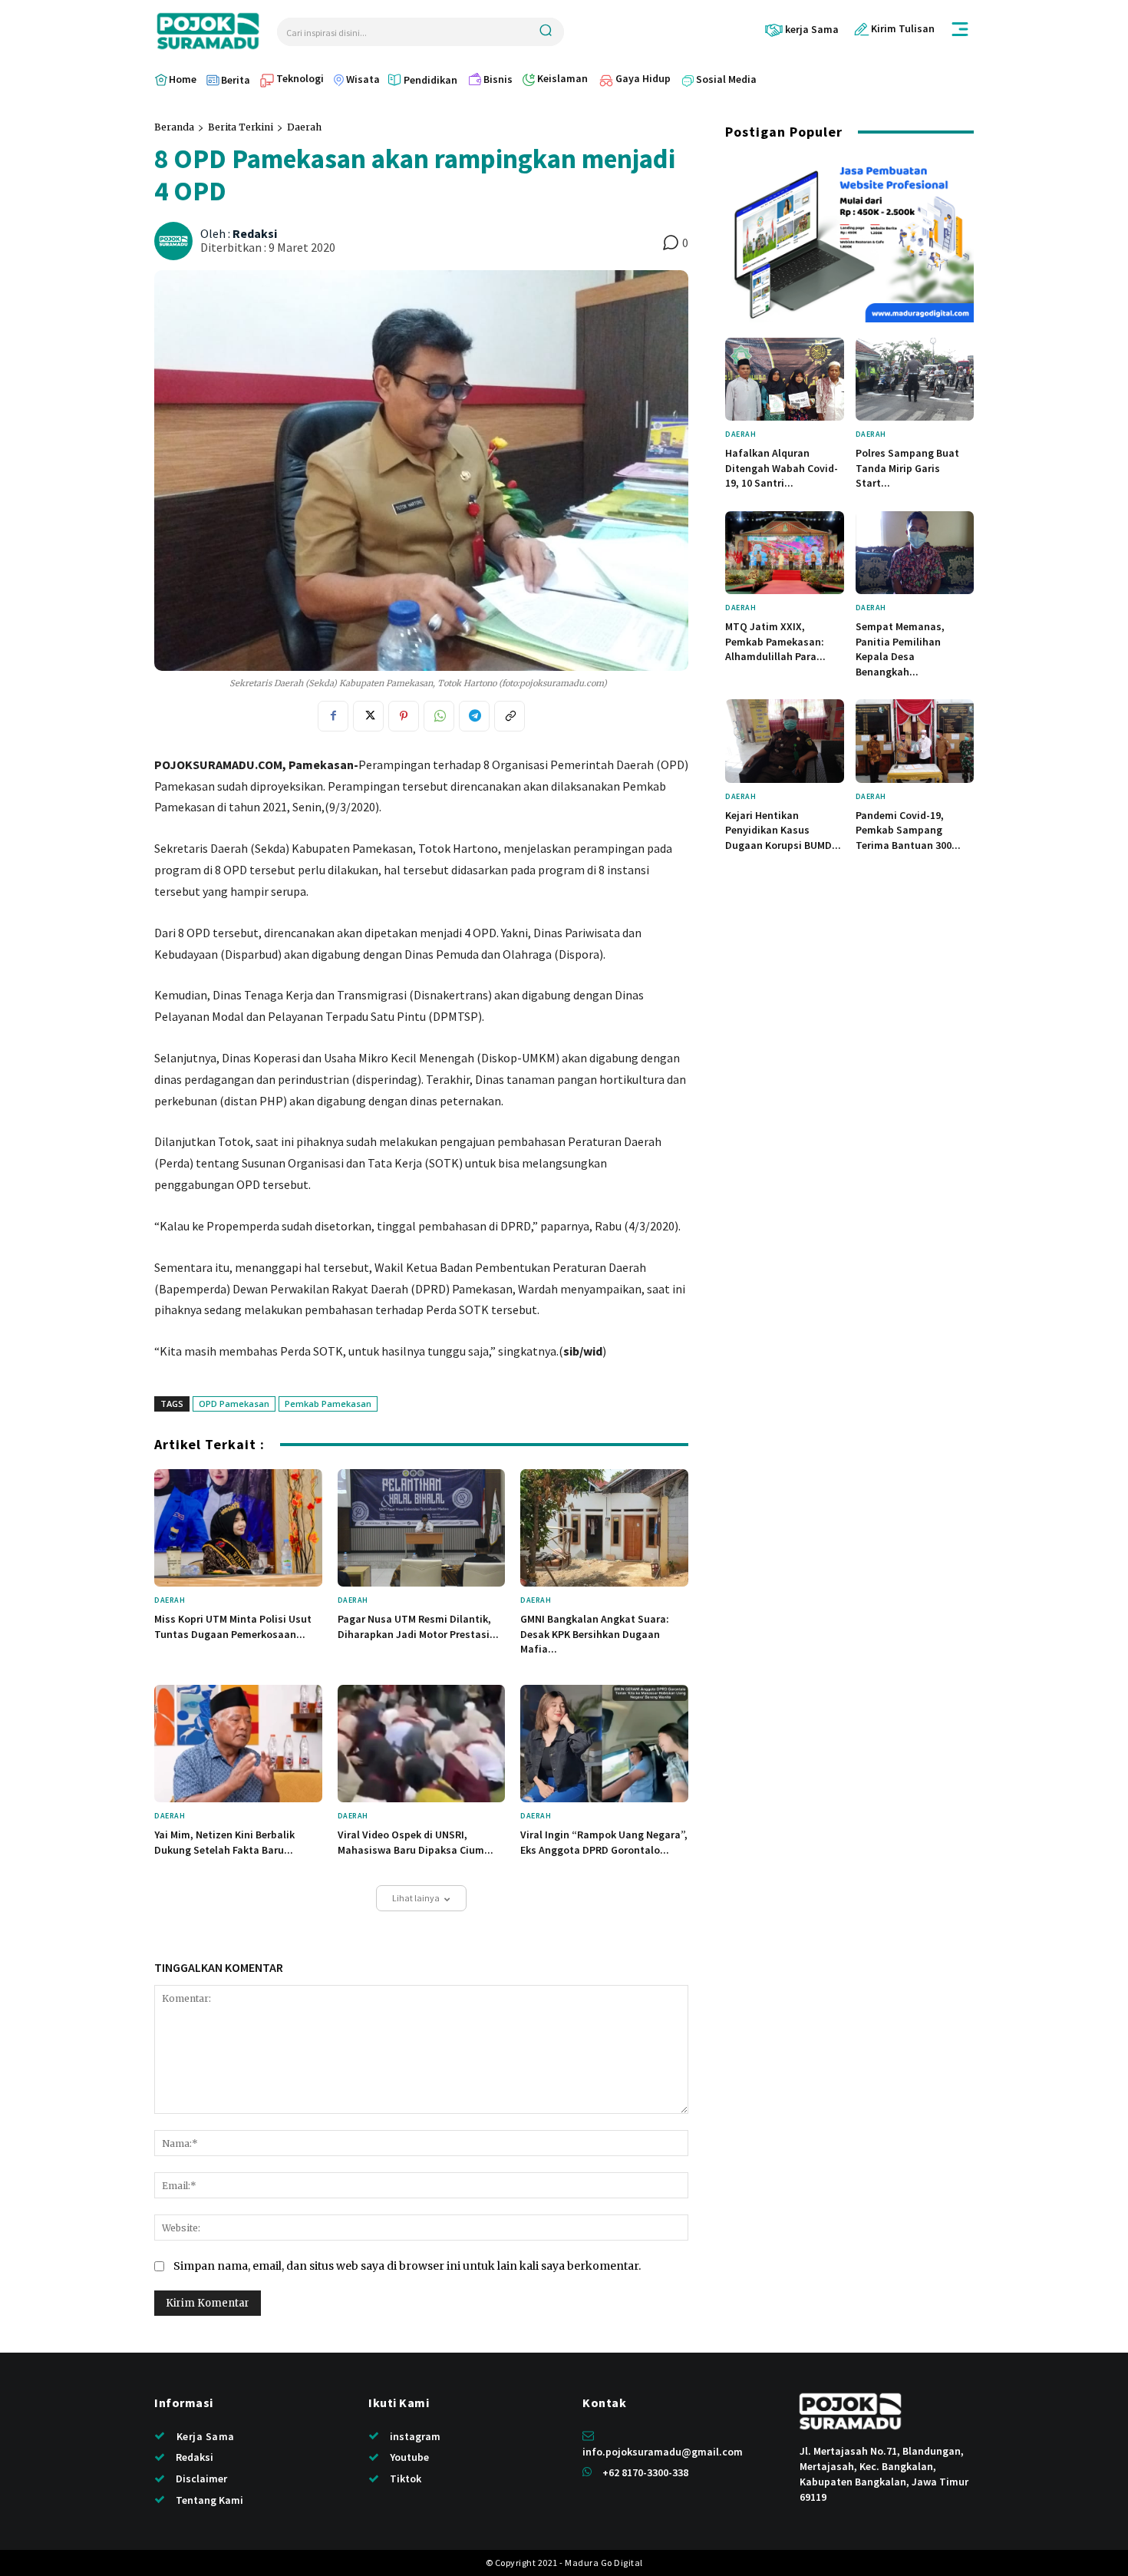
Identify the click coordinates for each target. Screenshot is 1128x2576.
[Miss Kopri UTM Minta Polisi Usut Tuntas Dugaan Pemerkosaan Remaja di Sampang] (238, 1528)
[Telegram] (474, 716)
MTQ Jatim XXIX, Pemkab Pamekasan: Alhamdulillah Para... (775, 641)
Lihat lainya (416, 1898)
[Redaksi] (176, 241)
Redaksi (255, 234)
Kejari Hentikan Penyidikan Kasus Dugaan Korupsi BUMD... (783, 830)
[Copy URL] (510, 716)
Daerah (304, 127)
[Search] (546, 32)
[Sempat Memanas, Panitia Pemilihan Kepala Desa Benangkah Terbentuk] (915, 553)
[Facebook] (333, 716)
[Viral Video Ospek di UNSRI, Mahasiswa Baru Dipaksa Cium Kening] (422, 1744)
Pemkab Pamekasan (328, 1404)
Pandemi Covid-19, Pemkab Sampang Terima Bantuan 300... (908, 830)
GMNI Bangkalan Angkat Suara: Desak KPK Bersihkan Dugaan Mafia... (595, 1634)
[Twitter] (368, 716)
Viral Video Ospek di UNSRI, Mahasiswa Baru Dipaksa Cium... (416, 1842)
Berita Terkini (241, 127)
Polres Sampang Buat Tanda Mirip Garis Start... (907, 468)
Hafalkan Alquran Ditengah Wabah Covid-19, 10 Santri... (782, 468)
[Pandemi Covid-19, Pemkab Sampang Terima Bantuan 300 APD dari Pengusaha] (915, 741)
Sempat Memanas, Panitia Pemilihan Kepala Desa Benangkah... (900, 649)
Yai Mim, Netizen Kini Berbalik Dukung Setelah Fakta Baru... (224, 1842)
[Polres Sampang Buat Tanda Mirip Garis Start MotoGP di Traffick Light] (915, 379)
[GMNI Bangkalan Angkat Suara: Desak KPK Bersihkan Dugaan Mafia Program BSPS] (604, 1528)
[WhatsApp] (439, 716)
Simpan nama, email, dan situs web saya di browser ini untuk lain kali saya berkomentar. (407, 2266)
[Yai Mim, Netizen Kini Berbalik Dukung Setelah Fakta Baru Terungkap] (238, 1744)
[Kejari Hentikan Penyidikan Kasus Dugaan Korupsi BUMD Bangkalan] (785, 741)
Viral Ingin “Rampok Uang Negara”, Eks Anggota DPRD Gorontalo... (604, 1842)
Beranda (174, 127)
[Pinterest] (404, 716)
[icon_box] (801, 30)
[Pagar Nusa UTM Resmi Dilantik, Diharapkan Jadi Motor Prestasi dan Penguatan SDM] (422, 1528)
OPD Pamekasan (234, 1404)
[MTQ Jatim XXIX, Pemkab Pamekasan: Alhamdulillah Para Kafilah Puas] (785, 553)
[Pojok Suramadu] (208, 31)
